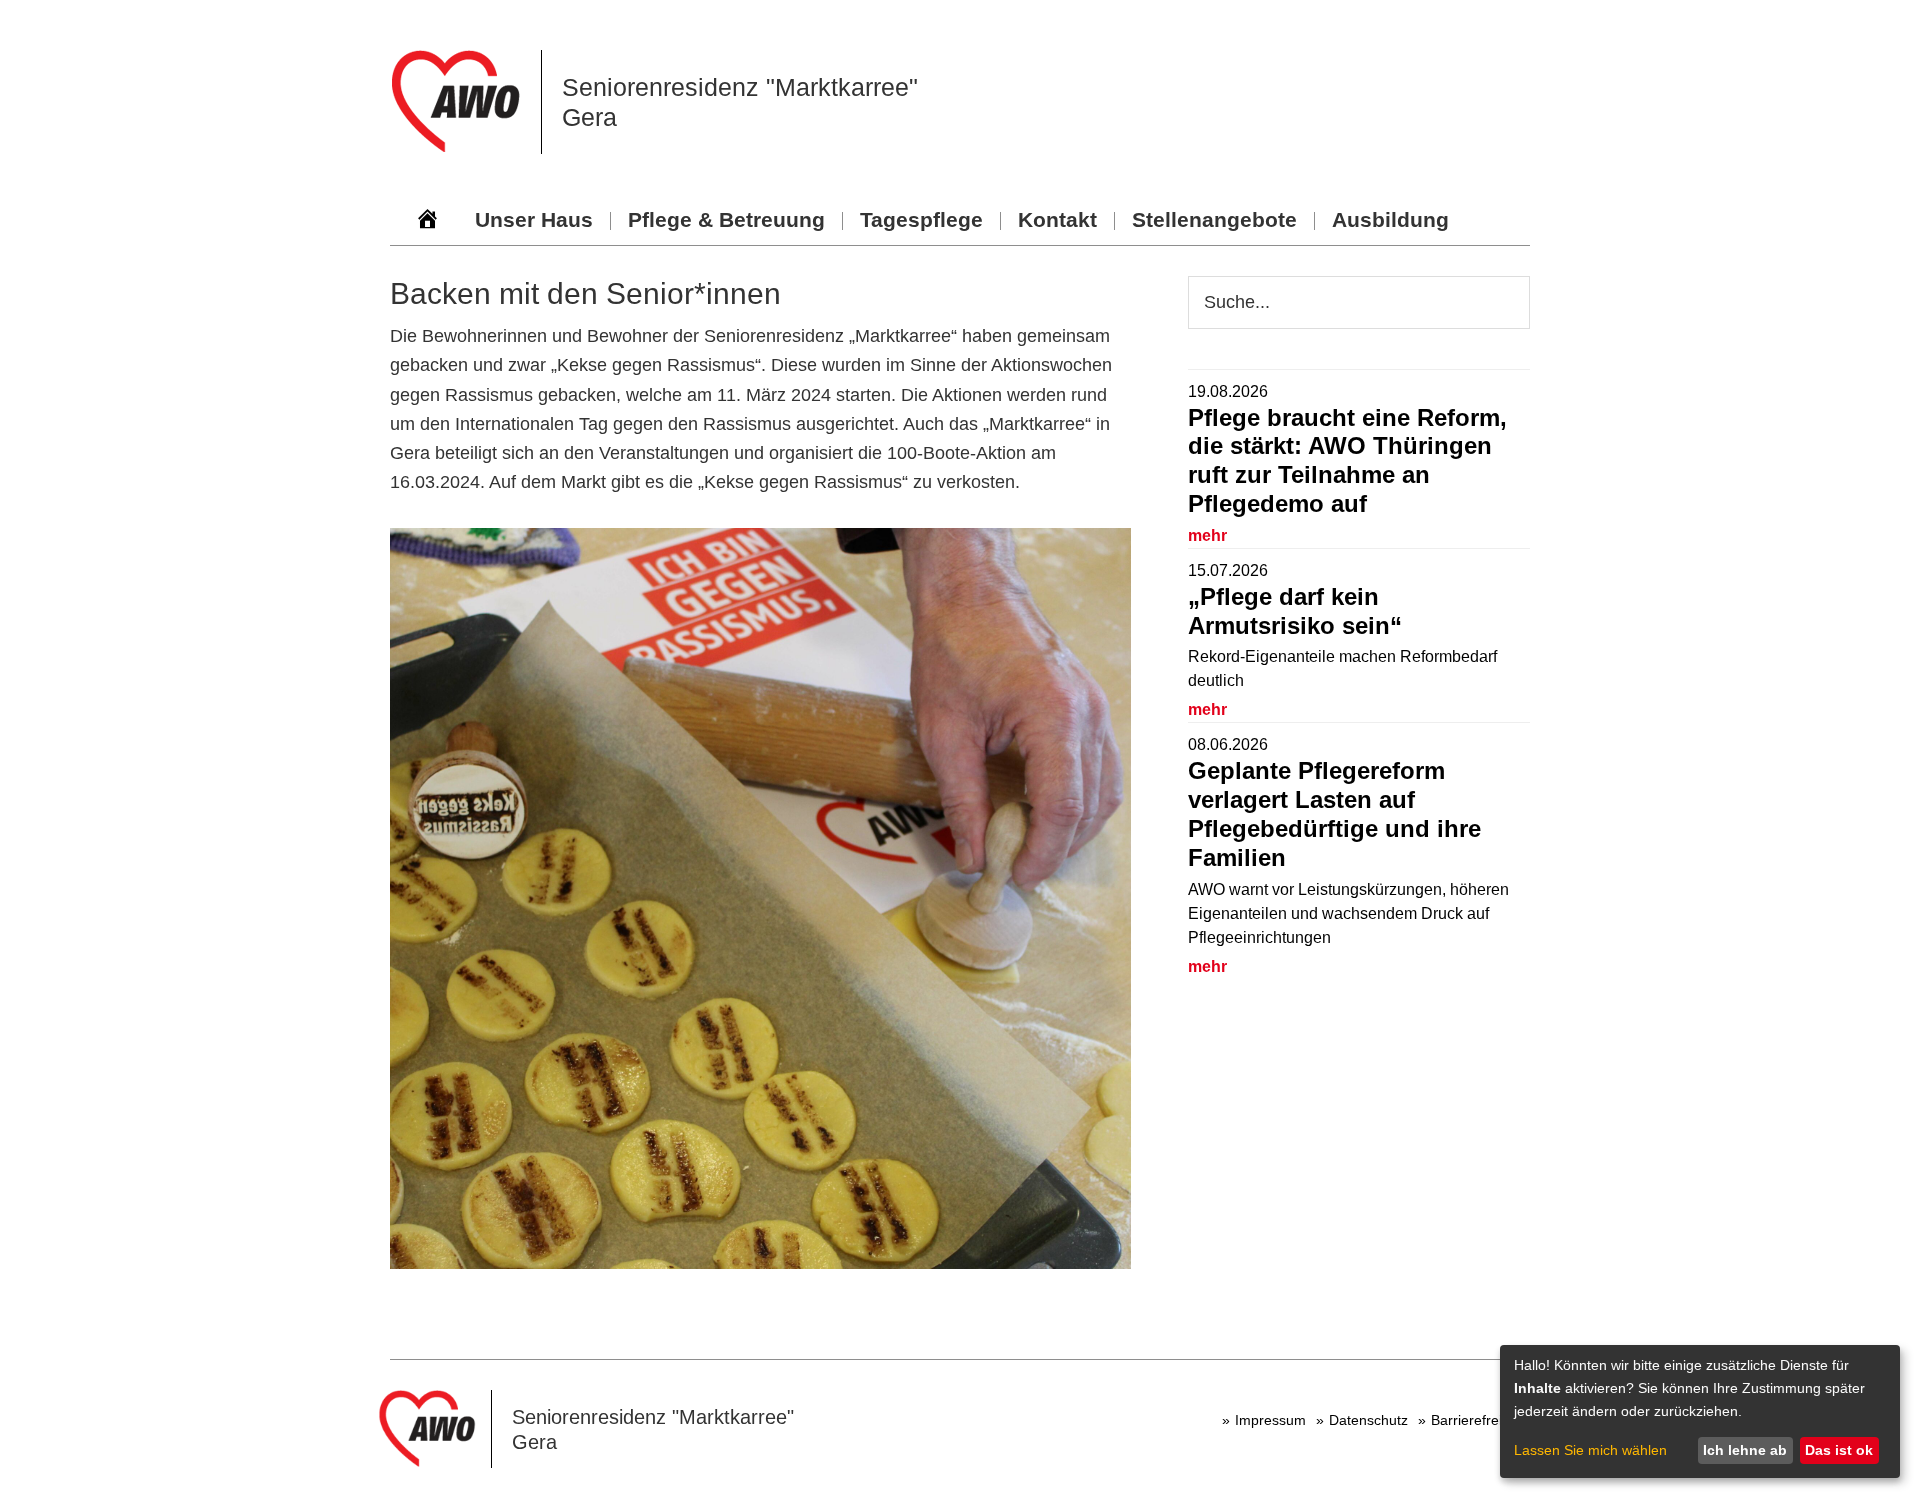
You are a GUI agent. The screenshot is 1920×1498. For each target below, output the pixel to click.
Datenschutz (1368, 1420)
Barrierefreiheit (1478, 1420)
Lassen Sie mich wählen (1590, 1450)
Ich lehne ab (1745, 1450)
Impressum (1270, 1420)
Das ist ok (1839, 1450)
